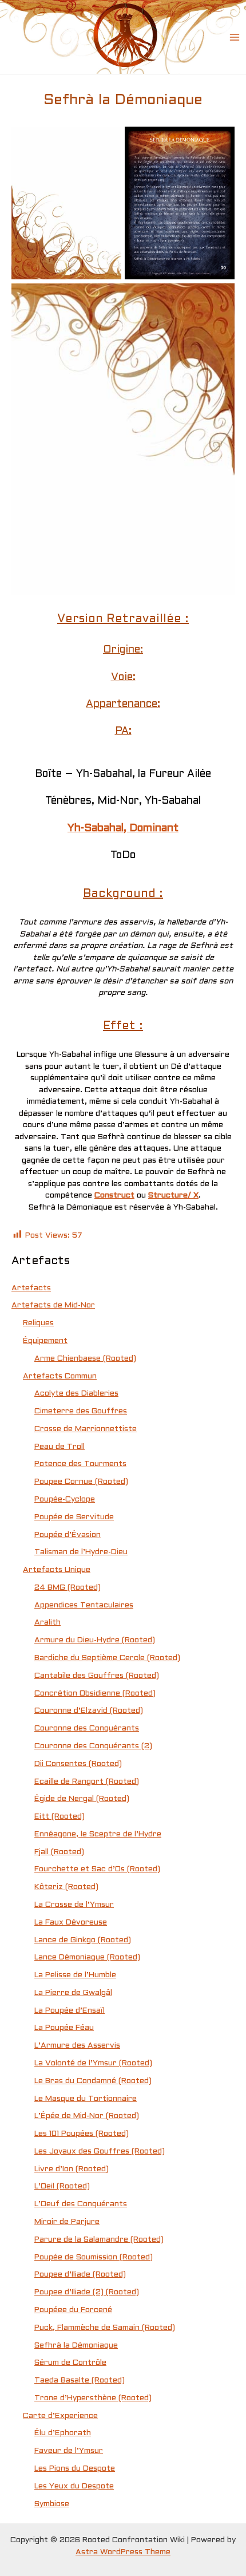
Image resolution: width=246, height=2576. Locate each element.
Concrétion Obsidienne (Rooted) (95, 1694)
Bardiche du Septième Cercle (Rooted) (107, 1658)
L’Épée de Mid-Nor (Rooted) (87, 2116)
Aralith (47, 1623)
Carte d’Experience (60, 2416)
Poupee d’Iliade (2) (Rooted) (87, 2292)
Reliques (38, 1323)
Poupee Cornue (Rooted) (81, 1482)
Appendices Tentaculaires (84, 1605)
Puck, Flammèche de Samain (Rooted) (105, 2328)
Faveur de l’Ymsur (69, 2451)
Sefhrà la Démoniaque (76, 2346)
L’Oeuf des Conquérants (81, 2204)
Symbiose (52, 2504)
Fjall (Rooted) (59, 1852)
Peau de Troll (59, 1447)
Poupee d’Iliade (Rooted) (80, 2275)
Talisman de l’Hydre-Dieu (81, 1552)
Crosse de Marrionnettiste (86, 1429)
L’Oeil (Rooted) (62, 2186)
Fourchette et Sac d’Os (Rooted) (97, 1869)
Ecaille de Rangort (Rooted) (87, 1782)
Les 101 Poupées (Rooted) (82, 2134)
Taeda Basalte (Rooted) (80, 2381)
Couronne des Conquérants (87, 1728)
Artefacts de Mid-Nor (53, 1305)
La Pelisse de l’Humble (75, 1975)
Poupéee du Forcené (73, 2310)
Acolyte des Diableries (76, 1394)
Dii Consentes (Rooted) (78, 1764)
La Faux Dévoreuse (71, 1923)
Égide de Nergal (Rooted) (82, 1799)
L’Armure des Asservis (77, 2046)
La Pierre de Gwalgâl (73, 1993)
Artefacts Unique (57, 1570)
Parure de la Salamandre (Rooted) (99, 2240)
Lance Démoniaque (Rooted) (87, 1957)
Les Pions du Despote (75, 2469)
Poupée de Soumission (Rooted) (94, 2257)
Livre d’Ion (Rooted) (72, 2169)
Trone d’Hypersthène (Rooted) (93, 2398)
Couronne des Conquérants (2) (93, 1746)
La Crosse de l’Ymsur (74, 1905)
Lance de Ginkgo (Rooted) (83, 1940)
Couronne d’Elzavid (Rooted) (89, 1711)
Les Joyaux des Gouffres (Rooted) (100, 2152)
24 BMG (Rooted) (68, 1588)
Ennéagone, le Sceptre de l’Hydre (98, 1834)
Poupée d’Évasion (68, 1535)
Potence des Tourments (80, 1464)
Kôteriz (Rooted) (66, 1887)
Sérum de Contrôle (70, 2363)
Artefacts (31, 1288)
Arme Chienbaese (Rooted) (85, 1359)
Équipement (45, 1341)
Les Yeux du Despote (74, 2486)
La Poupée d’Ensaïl (70, 2011)
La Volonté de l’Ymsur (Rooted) (93, 2063)
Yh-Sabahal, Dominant (123, 829)
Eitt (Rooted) (59, 1817)
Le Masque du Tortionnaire (86, 2099)
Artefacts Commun (60, 1376)
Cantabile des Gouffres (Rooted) (97, 1676)
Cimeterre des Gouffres (81, 1411)
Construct (114, 1196)
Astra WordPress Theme (123, 2552)
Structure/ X (173, 1196)
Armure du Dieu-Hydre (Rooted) (95, 1640)
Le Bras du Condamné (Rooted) (93, 2081)
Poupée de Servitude (74, 1517)
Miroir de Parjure (67, 2222)
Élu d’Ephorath (63, 2433)
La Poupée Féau (64, 2028)
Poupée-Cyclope (65, 1500)
